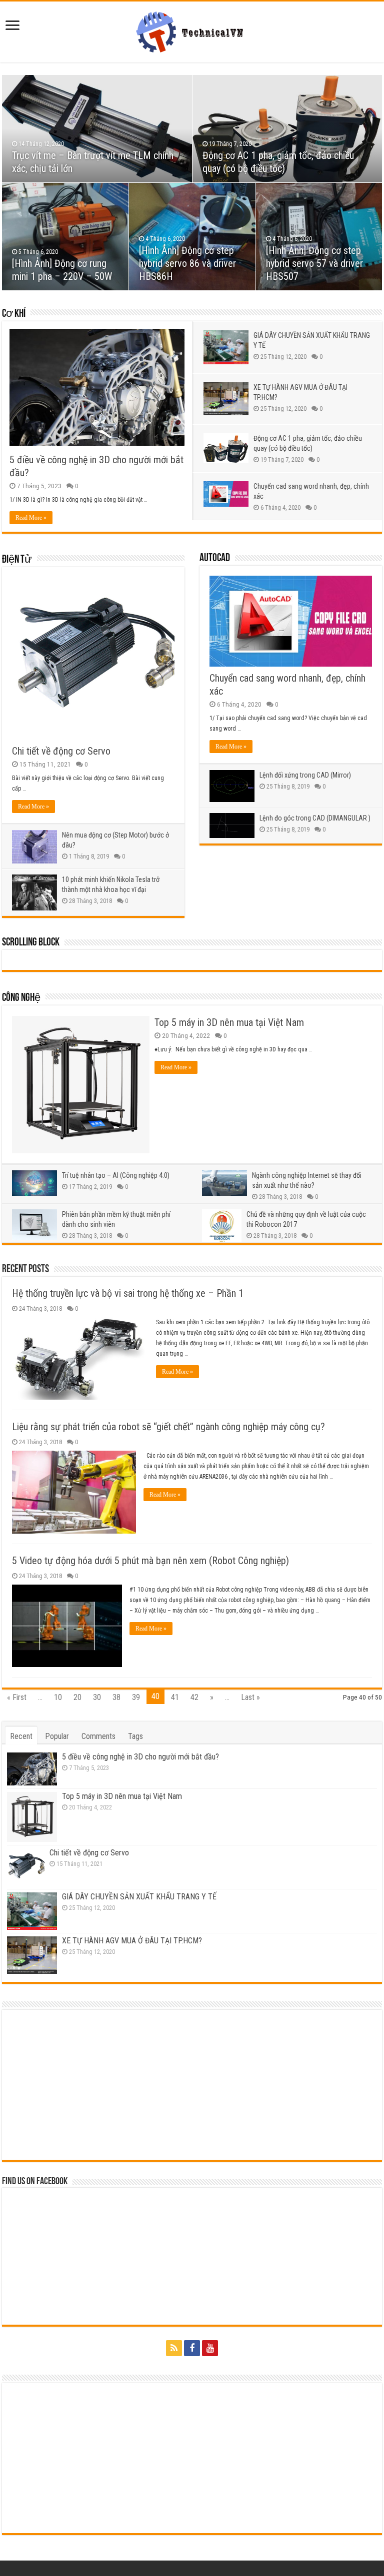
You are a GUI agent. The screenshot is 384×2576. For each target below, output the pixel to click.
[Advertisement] (192, 2085)
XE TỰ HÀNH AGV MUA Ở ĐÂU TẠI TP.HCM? (132, 1941)
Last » (250, 1697)
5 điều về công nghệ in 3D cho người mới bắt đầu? (140, 1757)
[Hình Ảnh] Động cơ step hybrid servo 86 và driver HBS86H (187, 263)
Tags (135, 1736)
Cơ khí (14, 314)
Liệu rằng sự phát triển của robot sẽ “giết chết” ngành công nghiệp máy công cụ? (168, 1427)
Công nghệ (21, 998)
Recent (21, 1736)
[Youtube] (210, 2348)
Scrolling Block (31, 943)
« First (17, 1697)
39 (136, 1697)
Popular (57, 1736)
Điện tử (17, 560)
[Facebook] (192, 2348)
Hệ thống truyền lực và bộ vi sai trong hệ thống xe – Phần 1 (128, 1293)
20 (77, 1697)
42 (194, 1697)
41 (175, 1697)
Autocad (215, 558)
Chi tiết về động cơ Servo (61, 751)
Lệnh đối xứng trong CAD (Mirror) (305, 775)
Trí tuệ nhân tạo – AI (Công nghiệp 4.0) (116, 1175)
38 (116, 1697)
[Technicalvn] (192, 30)
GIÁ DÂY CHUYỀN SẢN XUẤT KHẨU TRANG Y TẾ (139, 1897)
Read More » (31, 518)
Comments (98, 1736)
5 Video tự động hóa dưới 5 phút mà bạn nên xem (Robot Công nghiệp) (150, 1561)
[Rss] (174, 2348)
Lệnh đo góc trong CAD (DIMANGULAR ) (315, 818)
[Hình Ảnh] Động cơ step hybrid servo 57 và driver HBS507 (314, 263)
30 (97, 1697)
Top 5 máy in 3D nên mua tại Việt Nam (229, 1022)
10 (58, 1697)
